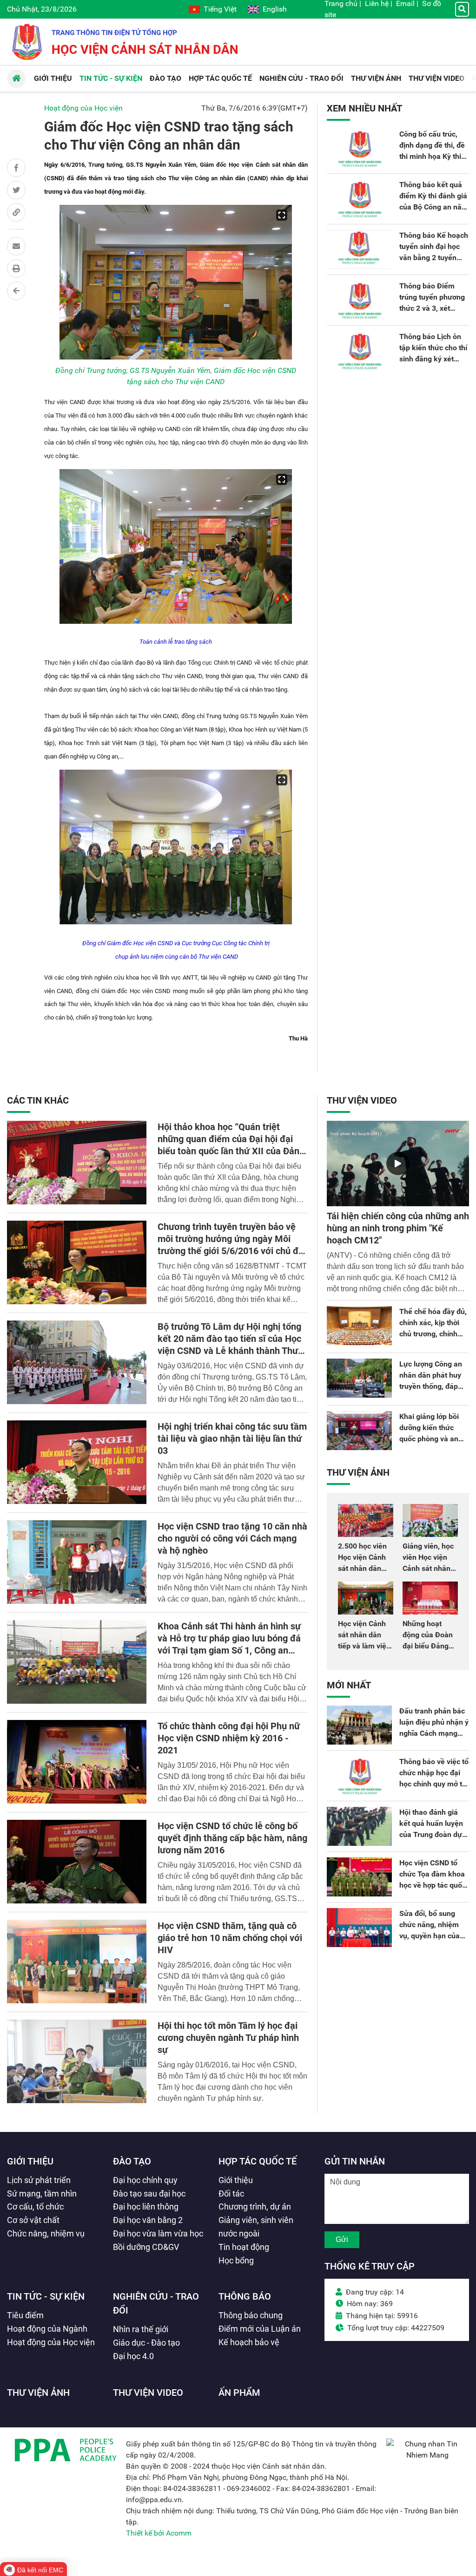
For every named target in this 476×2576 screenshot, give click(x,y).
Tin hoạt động (244, 2247)
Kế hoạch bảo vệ (249, 2342)
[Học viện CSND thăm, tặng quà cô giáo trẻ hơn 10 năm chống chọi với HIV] (77, 1961)
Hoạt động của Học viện (83, 108)
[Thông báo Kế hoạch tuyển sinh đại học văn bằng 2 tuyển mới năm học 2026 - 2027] (359, 249)
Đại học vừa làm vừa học (158, 2233)
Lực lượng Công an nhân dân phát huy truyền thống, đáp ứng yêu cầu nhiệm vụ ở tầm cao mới (431, 1386)
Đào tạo (132, 2161)
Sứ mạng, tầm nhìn (42, 2194)
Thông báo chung (251, 2315)
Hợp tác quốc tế (258, 2161)
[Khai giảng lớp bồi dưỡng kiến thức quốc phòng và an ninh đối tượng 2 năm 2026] (359, 1431)
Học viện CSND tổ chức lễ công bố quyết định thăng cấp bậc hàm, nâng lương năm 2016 (232, 1838)
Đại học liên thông (146, 2207)
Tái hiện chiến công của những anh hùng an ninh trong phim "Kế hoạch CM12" (398, 1228)
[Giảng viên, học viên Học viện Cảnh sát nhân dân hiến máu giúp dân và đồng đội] (430, 1520)
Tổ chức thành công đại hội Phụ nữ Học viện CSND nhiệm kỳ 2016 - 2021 (229, 1738)
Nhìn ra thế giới (141, 2329)
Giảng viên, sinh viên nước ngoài (256, 2227)
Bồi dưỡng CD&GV (146, 2247)
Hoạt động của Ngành (47, 2329)
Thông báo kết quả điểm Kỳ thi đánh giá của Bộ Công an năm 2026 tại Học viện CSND (434, 207)
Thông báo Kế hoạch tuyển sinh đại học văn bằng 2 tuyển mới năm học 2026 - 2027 (434, 258)
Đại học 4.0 (133, 2356)
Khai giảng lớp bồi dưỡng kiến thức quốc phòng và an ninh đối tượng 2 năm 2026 (429, 1439)
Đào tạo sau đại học (149, 2194)
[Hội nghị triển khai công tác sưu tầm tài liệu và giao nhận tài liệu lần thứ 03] (77, 1462)
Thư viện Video (362, 1100)
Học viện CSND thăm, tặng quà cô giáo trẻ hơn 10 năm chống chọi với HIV (230, 1938)
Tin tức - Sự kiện (46, 2296)
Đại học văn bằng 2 (148, 2220)
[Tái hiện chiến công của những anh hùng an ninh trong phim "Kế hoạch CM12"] (398, 1164)
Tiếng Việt (220, 9)
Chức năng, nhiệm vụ (46, 2233)
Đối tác (231, 2194)
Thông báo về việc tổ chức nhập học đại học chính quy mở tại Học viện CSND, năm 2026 (434, 1784)
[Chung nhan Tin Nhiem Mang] (428, 2455)
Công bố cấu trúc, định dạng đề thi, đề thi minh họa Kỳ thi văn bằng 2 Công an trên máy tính (432, 156)
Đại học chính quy (145, 2180)
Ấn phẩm (239, 2393)
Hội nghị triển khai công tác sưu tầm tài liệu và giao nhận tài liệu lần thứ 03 (232, 1438)
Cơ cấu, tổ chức (35, 2207)
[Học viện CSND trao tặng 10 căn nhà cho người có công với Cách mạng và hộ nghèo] (77, 1562)
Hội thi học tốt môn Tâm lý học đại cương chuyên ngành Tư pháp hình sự (228, 2038)
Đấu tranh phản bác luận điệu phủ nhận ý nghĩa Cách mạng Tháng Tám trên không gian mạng (434, 1733)
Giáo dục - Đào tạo (146, 2343)
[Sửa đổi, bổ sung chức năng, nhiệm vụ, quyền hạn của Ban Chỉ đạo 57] (359, 1928)
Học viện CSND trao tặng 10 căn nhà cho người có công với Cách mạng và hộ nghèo (232, 1538)
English (275, 9)
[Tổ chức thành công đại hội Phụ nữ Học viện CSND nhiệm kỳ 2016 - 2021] (77, 1762)
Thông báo (245, 2296)
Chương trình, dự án (255, 2207)
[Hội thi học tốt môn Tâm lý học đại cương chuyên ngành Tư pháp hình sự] (77, 2061)
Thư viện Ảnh (358, 1472)
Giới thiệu (30, 2161)
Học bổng (236, 2260)
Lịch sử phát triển (39, 2180)
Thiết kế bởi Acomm (159, 2533)
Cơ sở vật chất (33, 2220)
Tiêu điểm (25, 2315)
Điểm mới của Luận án (260, 2329)
